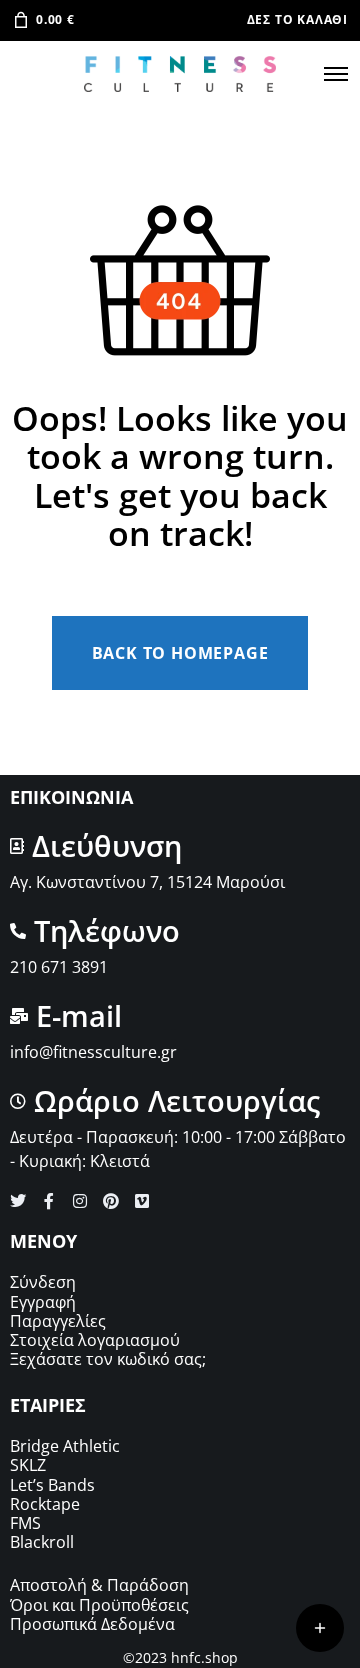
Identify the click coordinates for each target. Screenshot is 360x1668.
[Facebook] (49, 1201)
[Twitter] (18, 1201)
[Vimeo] (142, 1201)
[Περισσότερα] (320, 1628)
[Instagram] (80, 1201)
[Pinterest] (111, 1201)
